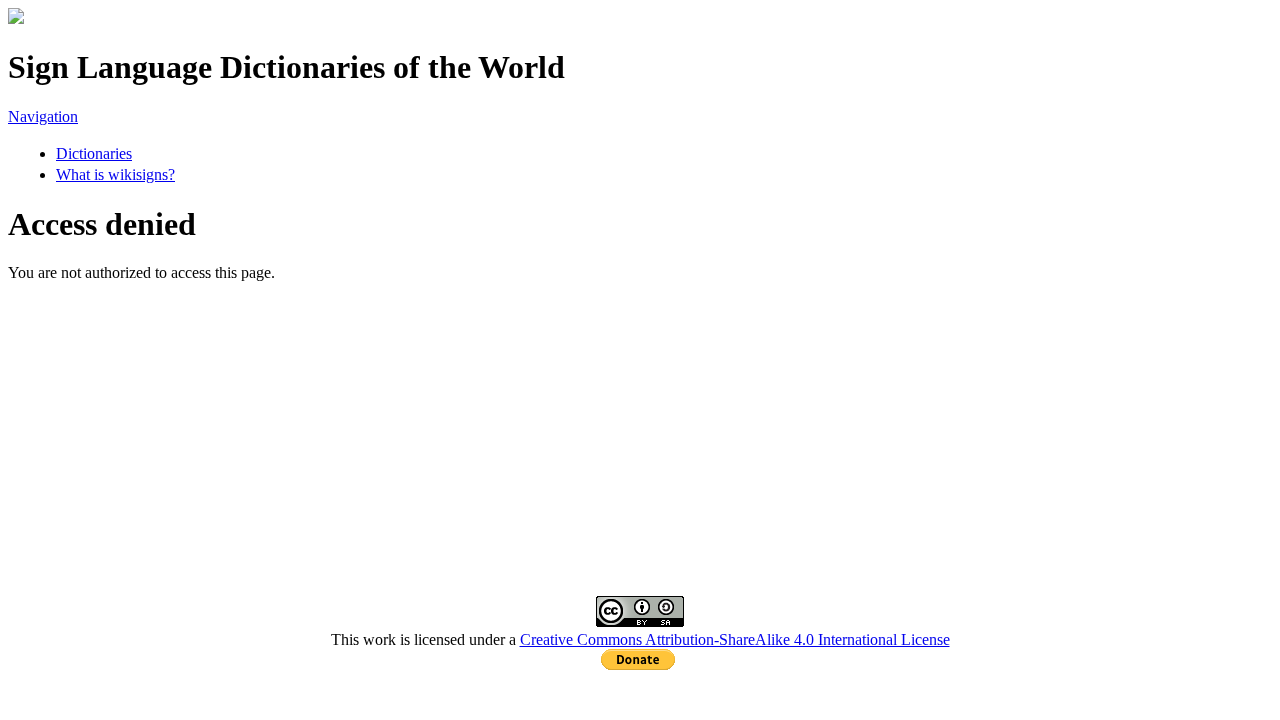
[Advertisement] (608, 422)
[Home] (16, 18)
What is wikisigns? (115, 174)
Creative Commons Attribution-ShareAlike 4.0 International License (735, 639)
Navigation (43, 116)
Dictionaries (94, 153)
